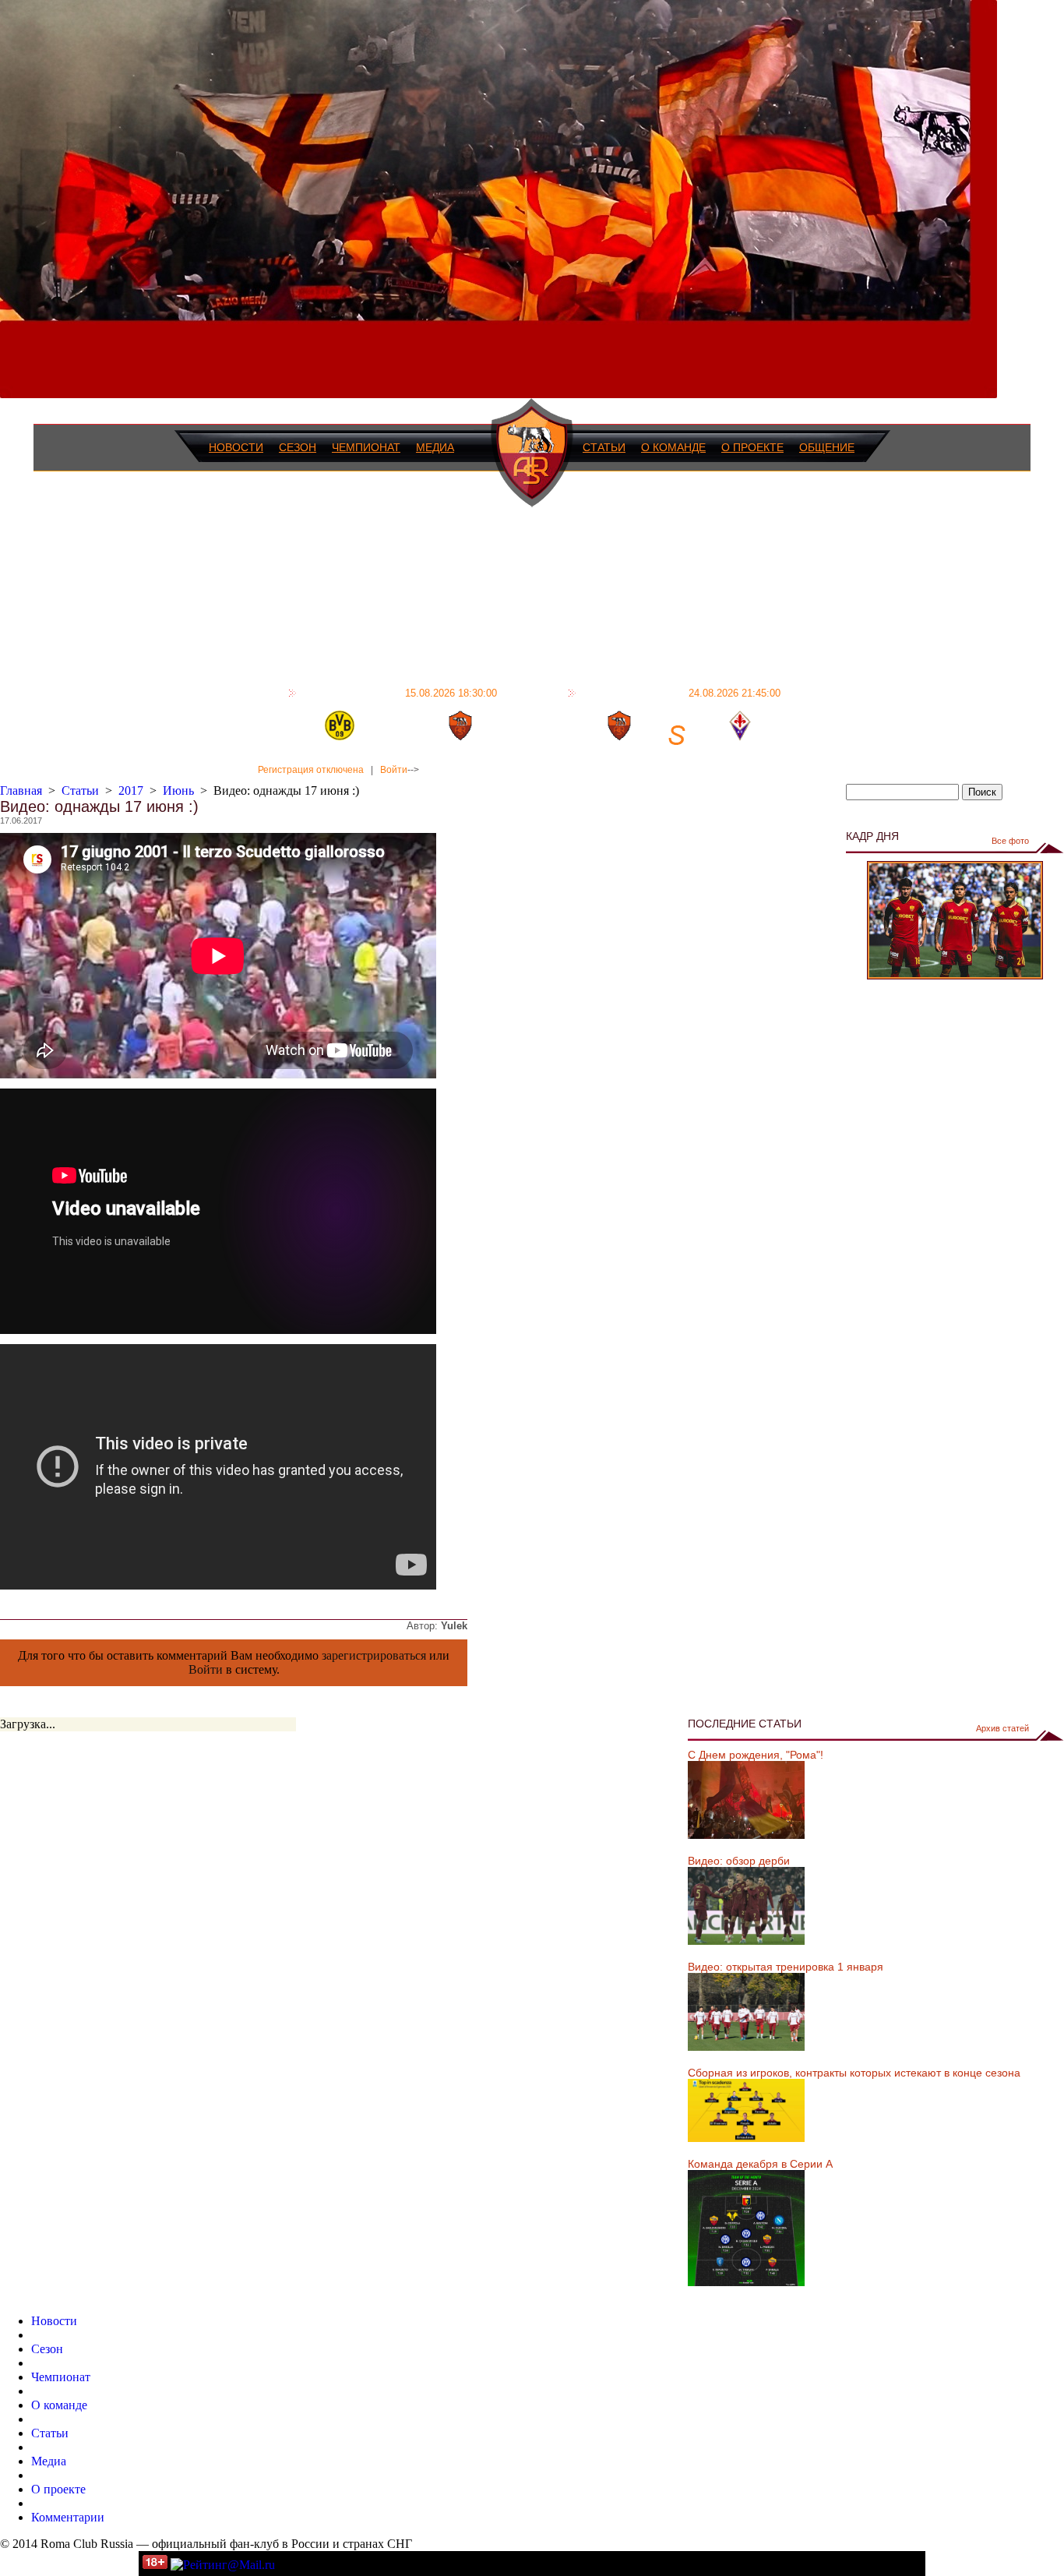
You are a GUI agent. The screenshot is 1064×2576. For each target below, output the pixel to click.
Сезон (298, 447)
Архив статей (1002, 1728)
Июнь (178, 790)
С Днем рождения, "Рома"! (756, 1755)
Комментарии (68, 2517)
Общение (827, 447)
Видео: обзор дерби (739, 1861)
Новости (236, 447)
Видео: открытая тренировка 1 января (786, 1967)
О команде (673, 447)
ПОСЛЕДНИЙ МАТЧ (399, 693)
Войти (394, 770)
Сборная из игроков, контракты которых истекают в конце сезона (854, 2073)
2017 (131, 790)
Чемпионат (366, 447)
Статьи (604, 447)
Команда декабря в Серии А (760, 2164)
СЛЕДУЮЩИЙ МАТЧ (680, 693)
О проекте (752, 447)
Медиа (435, 447)
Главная (21, 790)
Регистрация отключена (311, 770)
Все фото (1010, 841)
